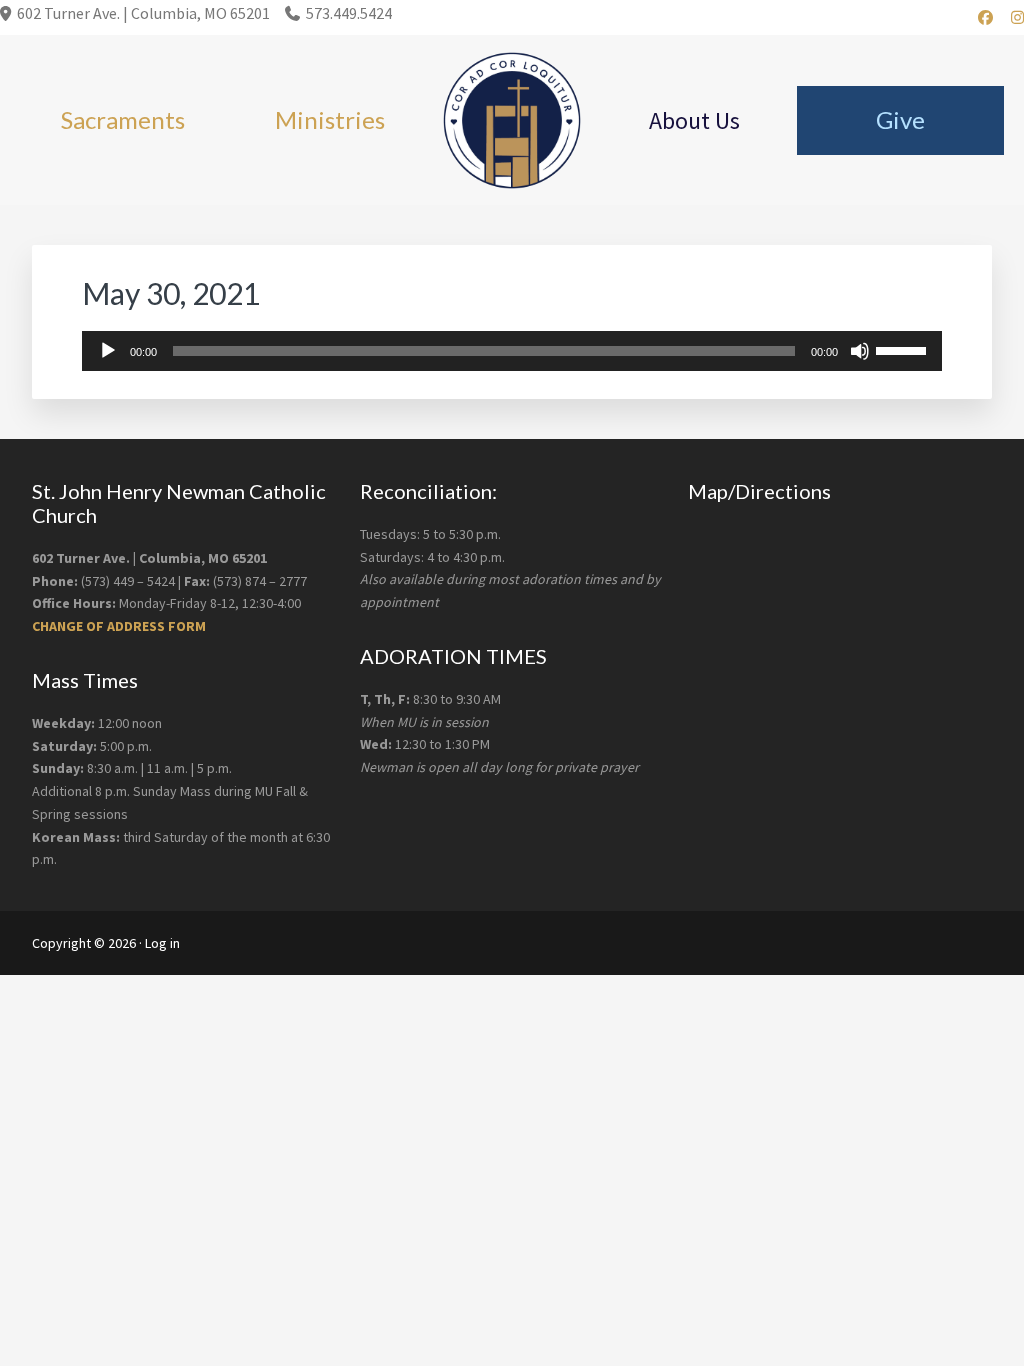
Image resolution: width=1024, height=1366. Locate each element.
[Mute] (860, 351)
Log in (162, 943)
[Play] (108, 351)
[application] (512, 351)
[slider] (904, 349)
